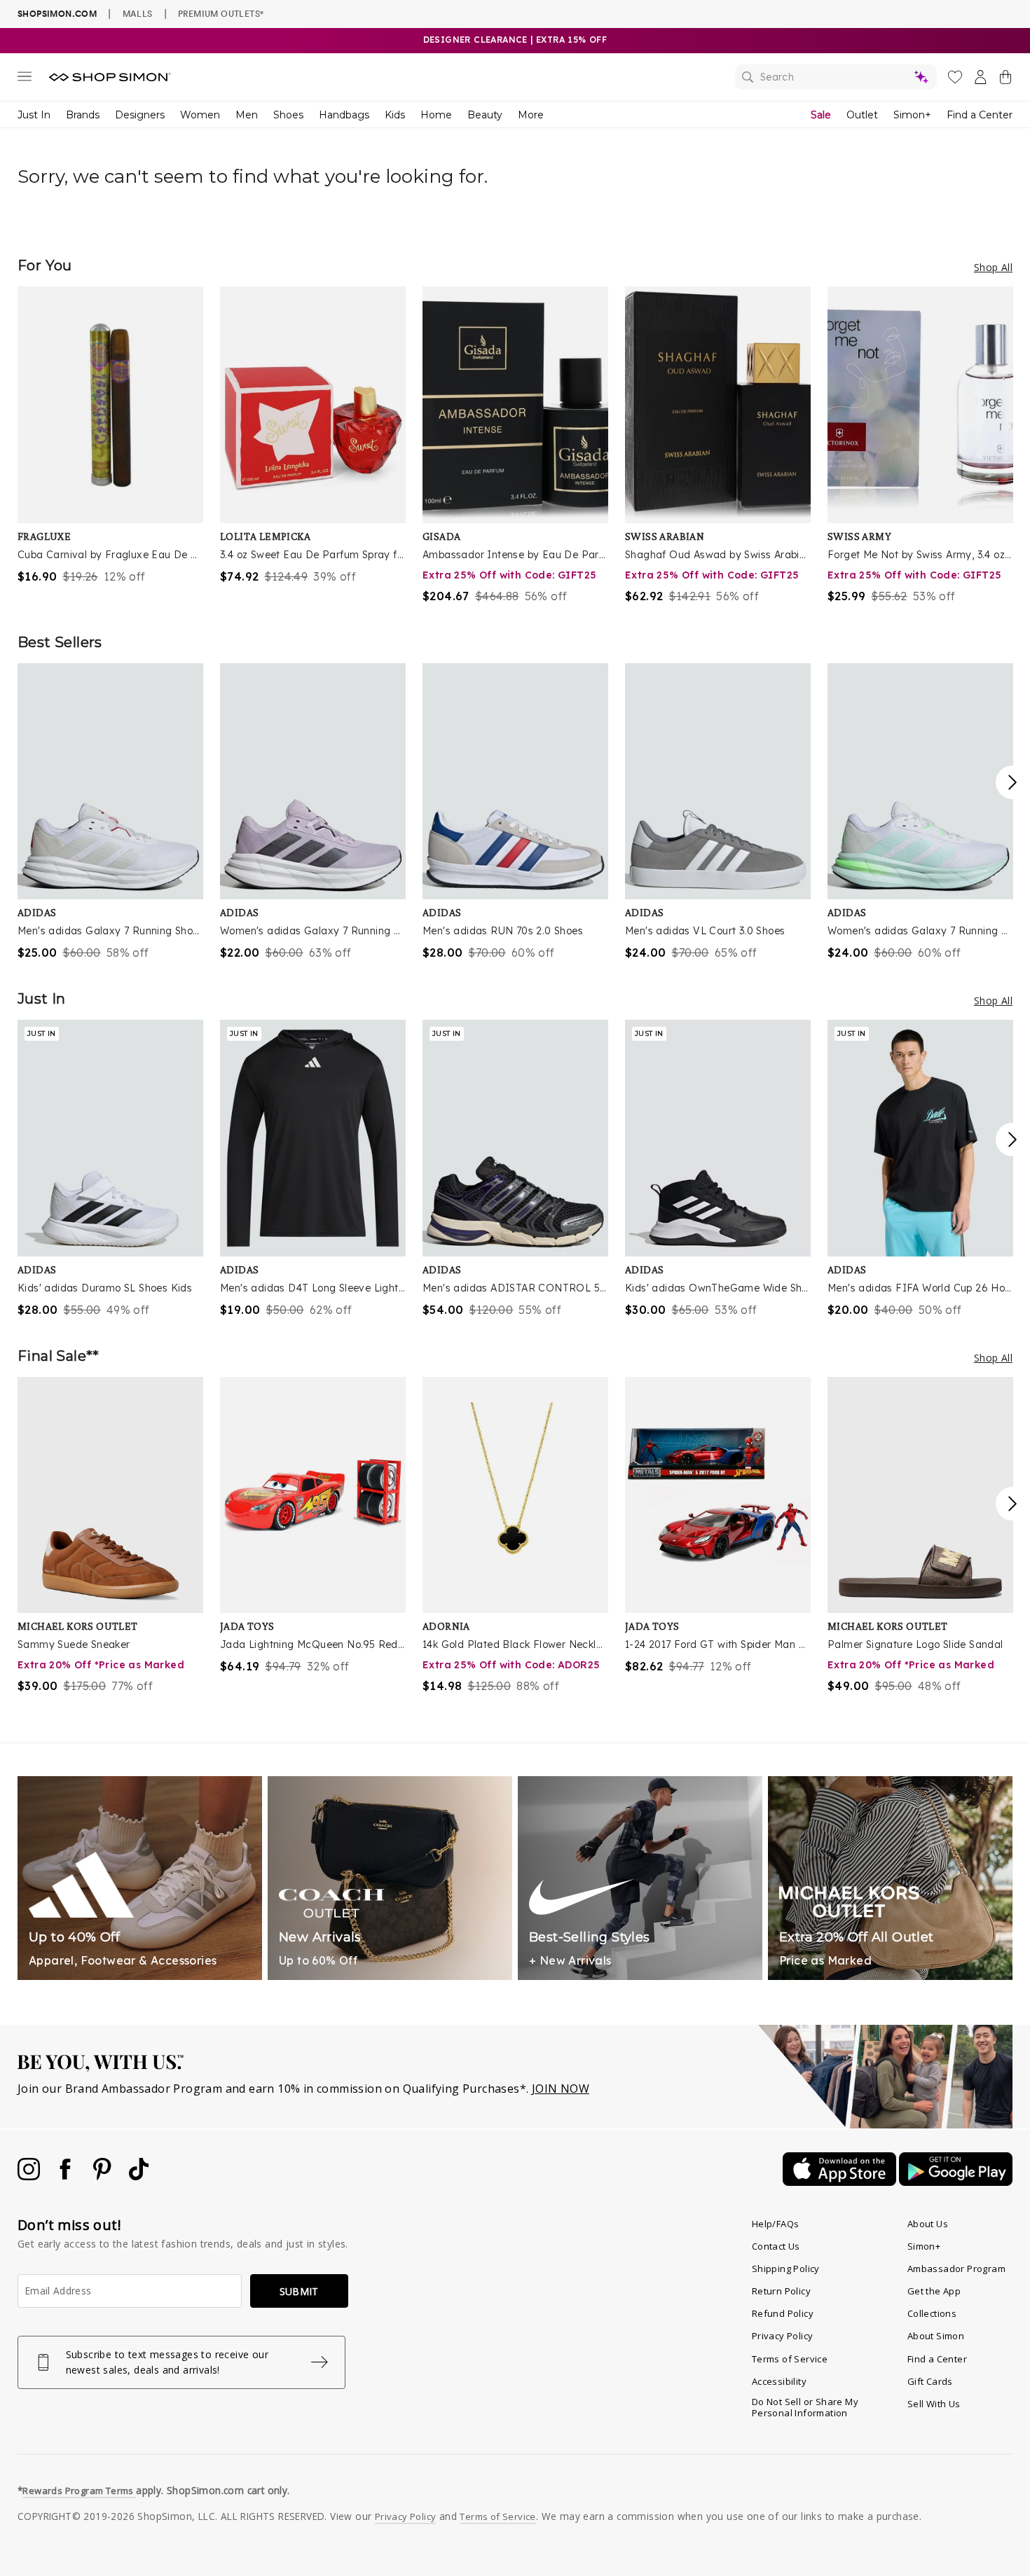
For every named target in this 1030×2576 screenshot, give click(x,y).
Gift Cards (930, 2381)
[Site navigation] (25, 79)
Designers (140, 115)
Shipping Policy (786, 2269)
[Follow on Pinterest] (104, 2176)
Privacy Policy (783, 2336)
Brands (83, 115)
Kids (395, 115)
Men (247, 115)
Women (200, 115)
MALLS (138, 13)
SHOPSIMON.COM (57, 14)
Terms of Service (790, 2359)
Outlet (862, 115)
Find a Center (980, 115)
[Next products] (1012, 782)
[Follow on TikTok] (139, 2176)
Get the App (934, 2291)
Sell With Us (934, 2404)
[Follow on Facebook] (67, 2176)
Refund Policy (783, 2313)
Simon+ (912, 115)
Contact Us (776, 2246)
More (531, 115)
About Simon (936, 2336)
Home (436, 115)
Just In (34, 115)
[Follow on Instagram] (30, 2176)
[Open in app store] (841, 2182)
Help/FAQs (776, 2224)
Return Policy (781, 2291)
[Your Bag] (1005, 80)
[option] (110, 436)
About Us (928, 2224)
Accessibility (779, 2381)
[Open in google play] (956, 2182)
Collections (932, 2313)
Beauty (485, 115)
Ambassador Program (956, 2269)
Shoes (288, 115)
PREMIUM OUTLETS (221, 13)
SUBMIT (299, 2291)
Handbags (344, 115)
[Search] (836, 77)
